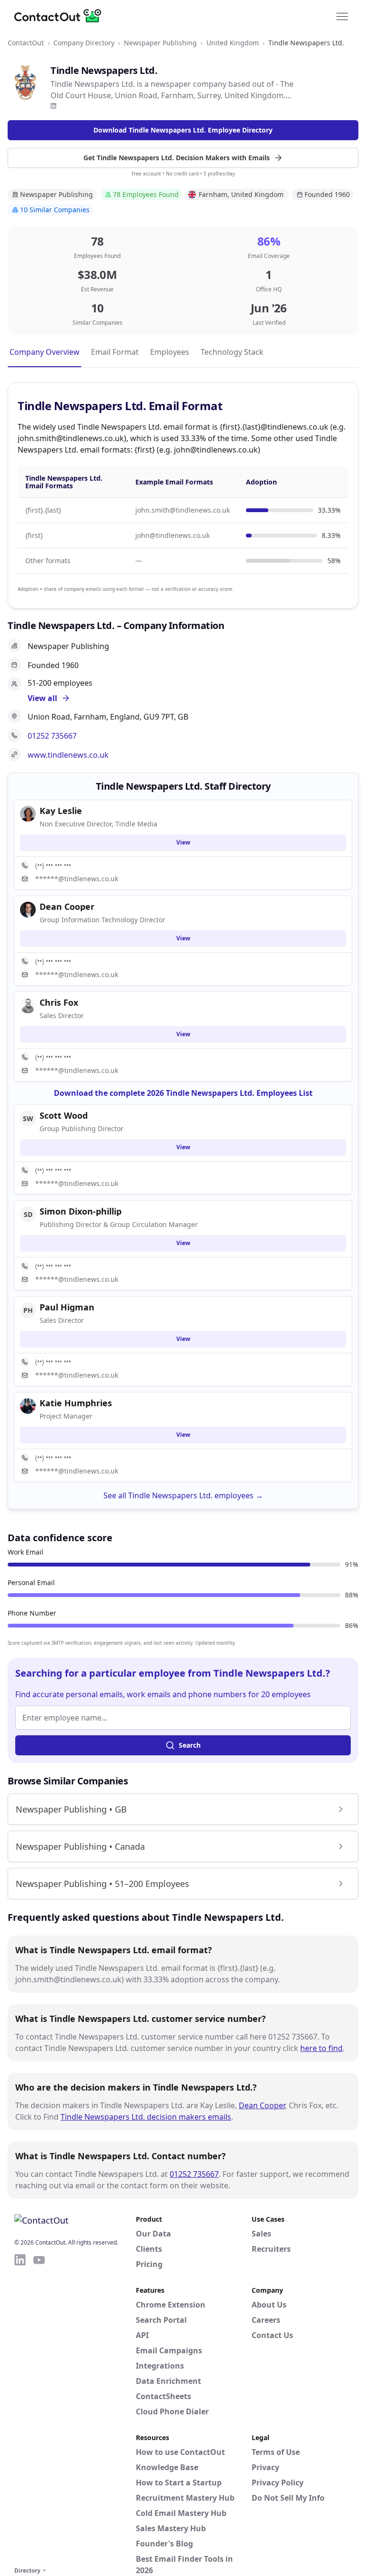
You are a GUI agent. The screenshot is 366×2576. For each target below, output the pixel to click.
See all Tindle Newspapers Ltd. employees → (183, 1495)
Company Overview (45, 352)
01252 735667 (52, 736)
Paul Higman (67, 1307)
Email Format (115, 352)
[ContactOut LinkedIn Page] (20, 2409)
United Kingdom (233, 43)
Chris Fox (59, 1002)
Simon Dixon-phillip (81, 1211)
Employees (170, 352)
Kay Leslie (61, 811)
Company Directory (84, 43)
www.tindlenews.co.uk (68, 755)
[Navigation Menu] (342, 16)
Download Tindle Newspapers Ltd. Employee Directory (183, 130)
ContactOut (26, 43)
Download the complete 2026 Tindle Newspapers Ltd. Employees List (183, 1093)
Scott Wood (64, 1115)
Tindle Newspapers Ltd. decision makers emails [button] (146, 2117)
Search (190, 1745)
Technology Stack (232, 352)
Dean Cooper (262, 2105)
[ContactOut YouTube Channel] (39, 2409)
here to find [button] (321, 2048)
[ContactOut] (61, 16)
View (183, 842)
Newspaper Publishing (160, 43)
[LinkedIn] (53, 106)
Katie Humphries (76, 1403)
